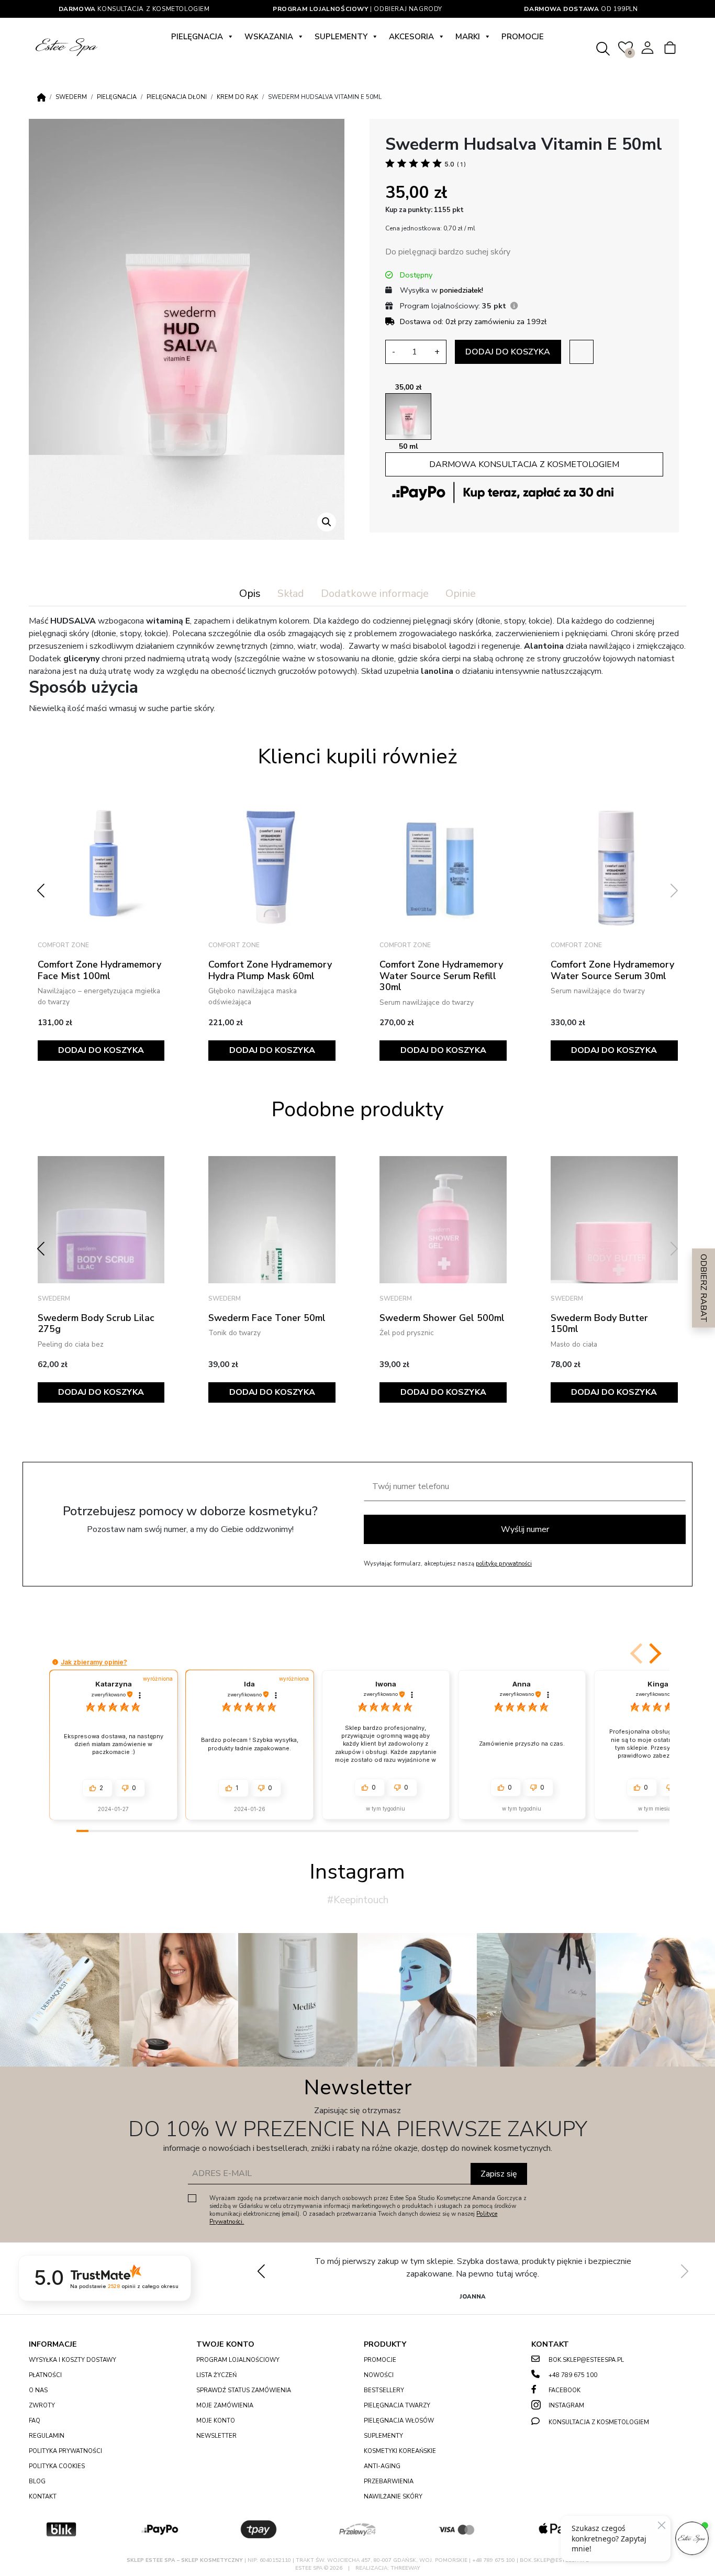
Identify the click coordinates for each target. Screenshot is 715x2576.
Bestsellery (384, 2390)
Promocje (523, 37)
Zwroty (42, 2406)
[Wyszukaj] (603, 47)
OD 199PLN (581, 9)
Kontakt (43, 2497)
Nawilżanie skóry (393, 2497)
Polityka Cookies (57, 2466)
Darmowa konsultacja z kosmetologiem (524, 464)
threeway (405, 2568)
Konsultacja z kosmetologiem (134, 9)
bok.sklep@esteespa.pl (586, 2360)
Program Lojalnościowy (238, 2360)
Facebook (565, 2390)
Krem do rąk (237, 97)
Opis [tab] (250, 593)
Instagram (566, 2406)
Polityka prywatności (65, 2451)
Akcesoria (411, 37)
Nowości (379, 2375)
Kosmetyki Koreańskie (400, 2451)
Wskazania (269, 37)
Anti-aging (382, 2466)
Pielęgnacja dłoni (177, 97)
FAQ (35, 2421)
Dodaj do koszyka (508, 352)
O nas (38, 2390)
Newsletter (216, 2436)
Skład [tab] (291, 593)
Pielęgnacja (197, 37)
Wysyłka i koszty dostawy (72, 2360)
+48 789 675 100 (573, 2375)
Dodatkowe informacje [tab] (375, 593)
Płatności (45, 2375)
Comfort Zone (63, 945)
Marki (468, 37)
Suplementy (341, 37)
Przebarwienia (389, 2481)
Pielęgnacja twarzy (397, 2406)
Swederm (71, 97)
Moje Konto (216, 2421)
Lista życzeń (216, 2375)
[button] (327, 522)
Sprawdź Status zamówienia (244, 2390)
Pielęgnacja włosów (399, 2421)
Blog (37, 2481)
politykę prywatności (504, 1564)
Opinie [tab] (461, 593)
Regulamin (47, 2436)
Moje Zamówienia (225, 2406)
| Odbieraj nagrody (357, 9)
